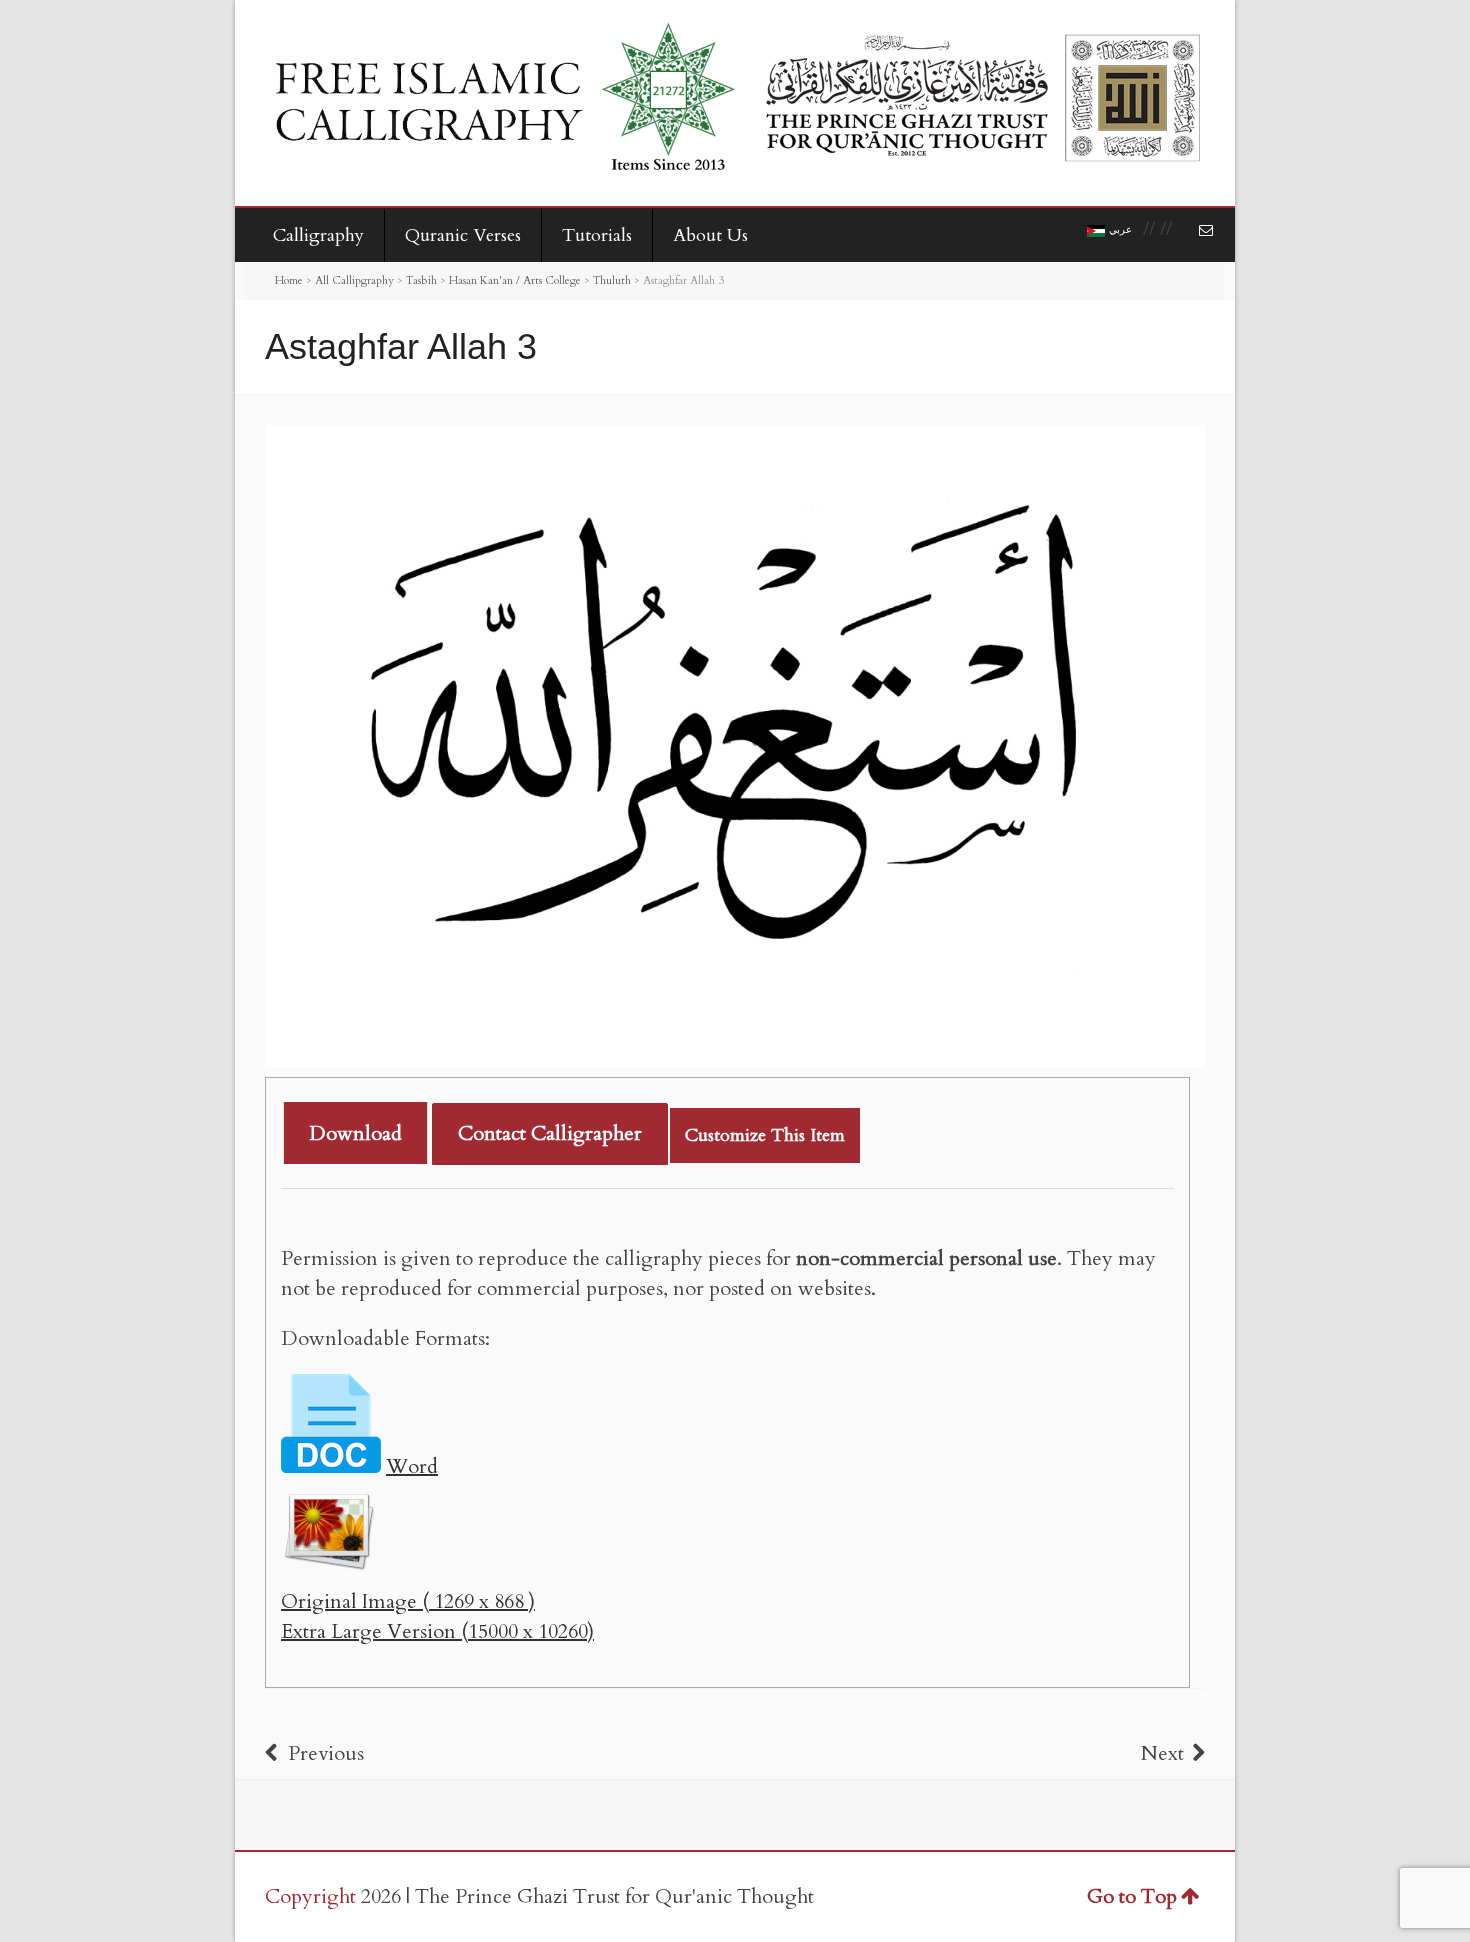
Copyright (310, 1896)
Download (355, 1133)
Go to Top (1132, 1896)
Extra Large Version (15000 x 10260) (437, 1631)
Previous (326, 1753)
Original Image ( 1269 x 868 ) (408, 1601)
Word (412, 1466)
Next (1162, 1753)
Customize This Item (765, 1135)
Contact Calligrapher (550, 1133)
